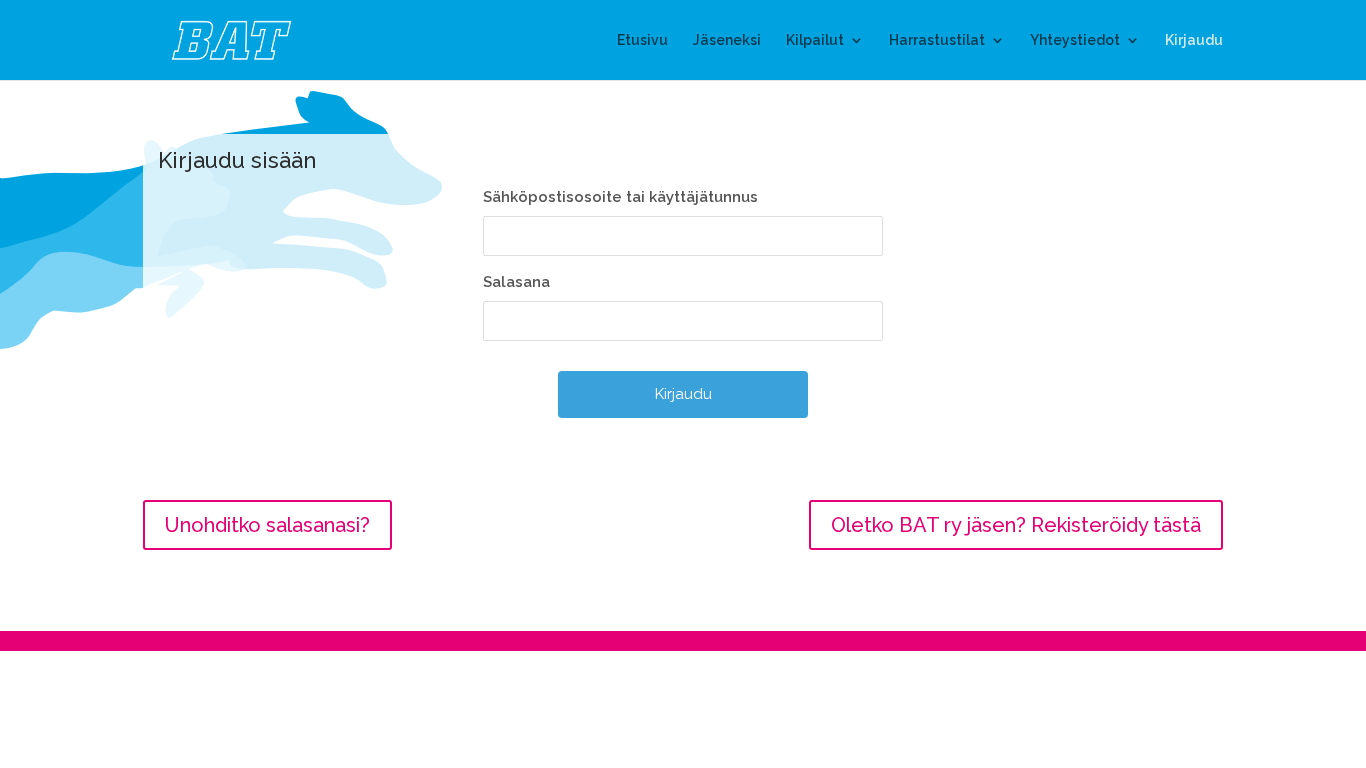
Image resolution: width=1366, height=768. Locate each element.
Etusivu (642, 40)
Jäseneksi (727, 40)
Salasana (516, 282)
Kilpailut (815, 40)
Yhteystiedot (1075, 40)
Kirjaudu (1194, 40)
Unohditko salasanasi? (267, 525)
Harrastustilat (937, 40)
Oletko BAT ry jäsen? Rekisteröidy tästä (1016, 525)
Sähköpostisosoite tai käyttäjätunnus (620, 197)
